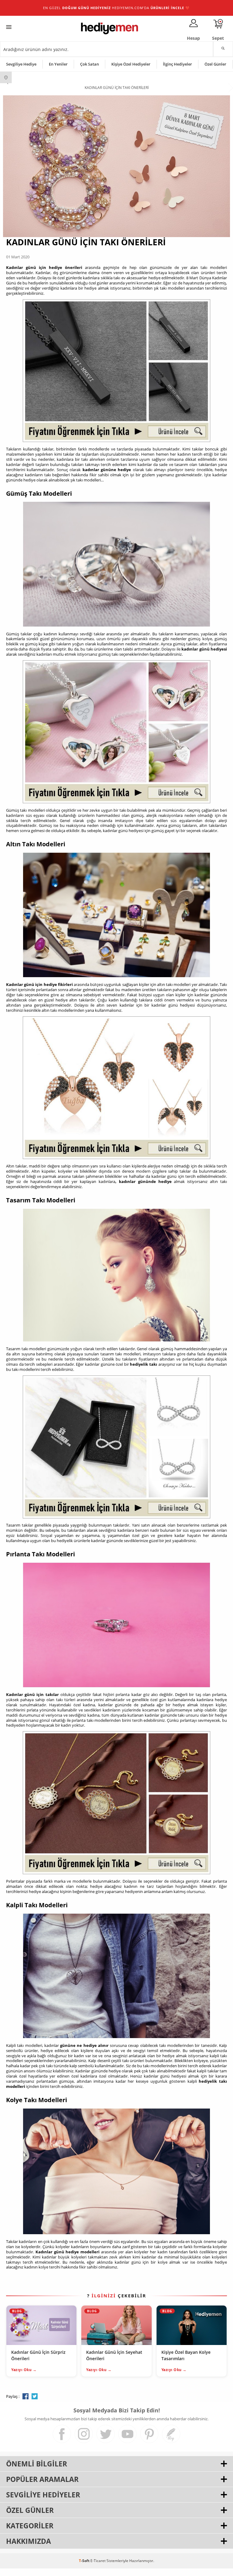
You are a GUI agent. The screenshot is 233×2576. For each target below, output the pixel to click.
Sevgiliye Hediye (21, 64)
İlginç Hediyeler (177, 64)
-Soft (85, 2561)
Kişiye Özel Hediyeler (131, 64)
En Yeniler (58, 64)
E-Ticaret (98, 2561)
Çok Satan (89, 64)
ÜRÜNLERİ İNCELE (167, 8)
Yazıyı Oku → (24, 2370)
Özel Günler (215, 64)
